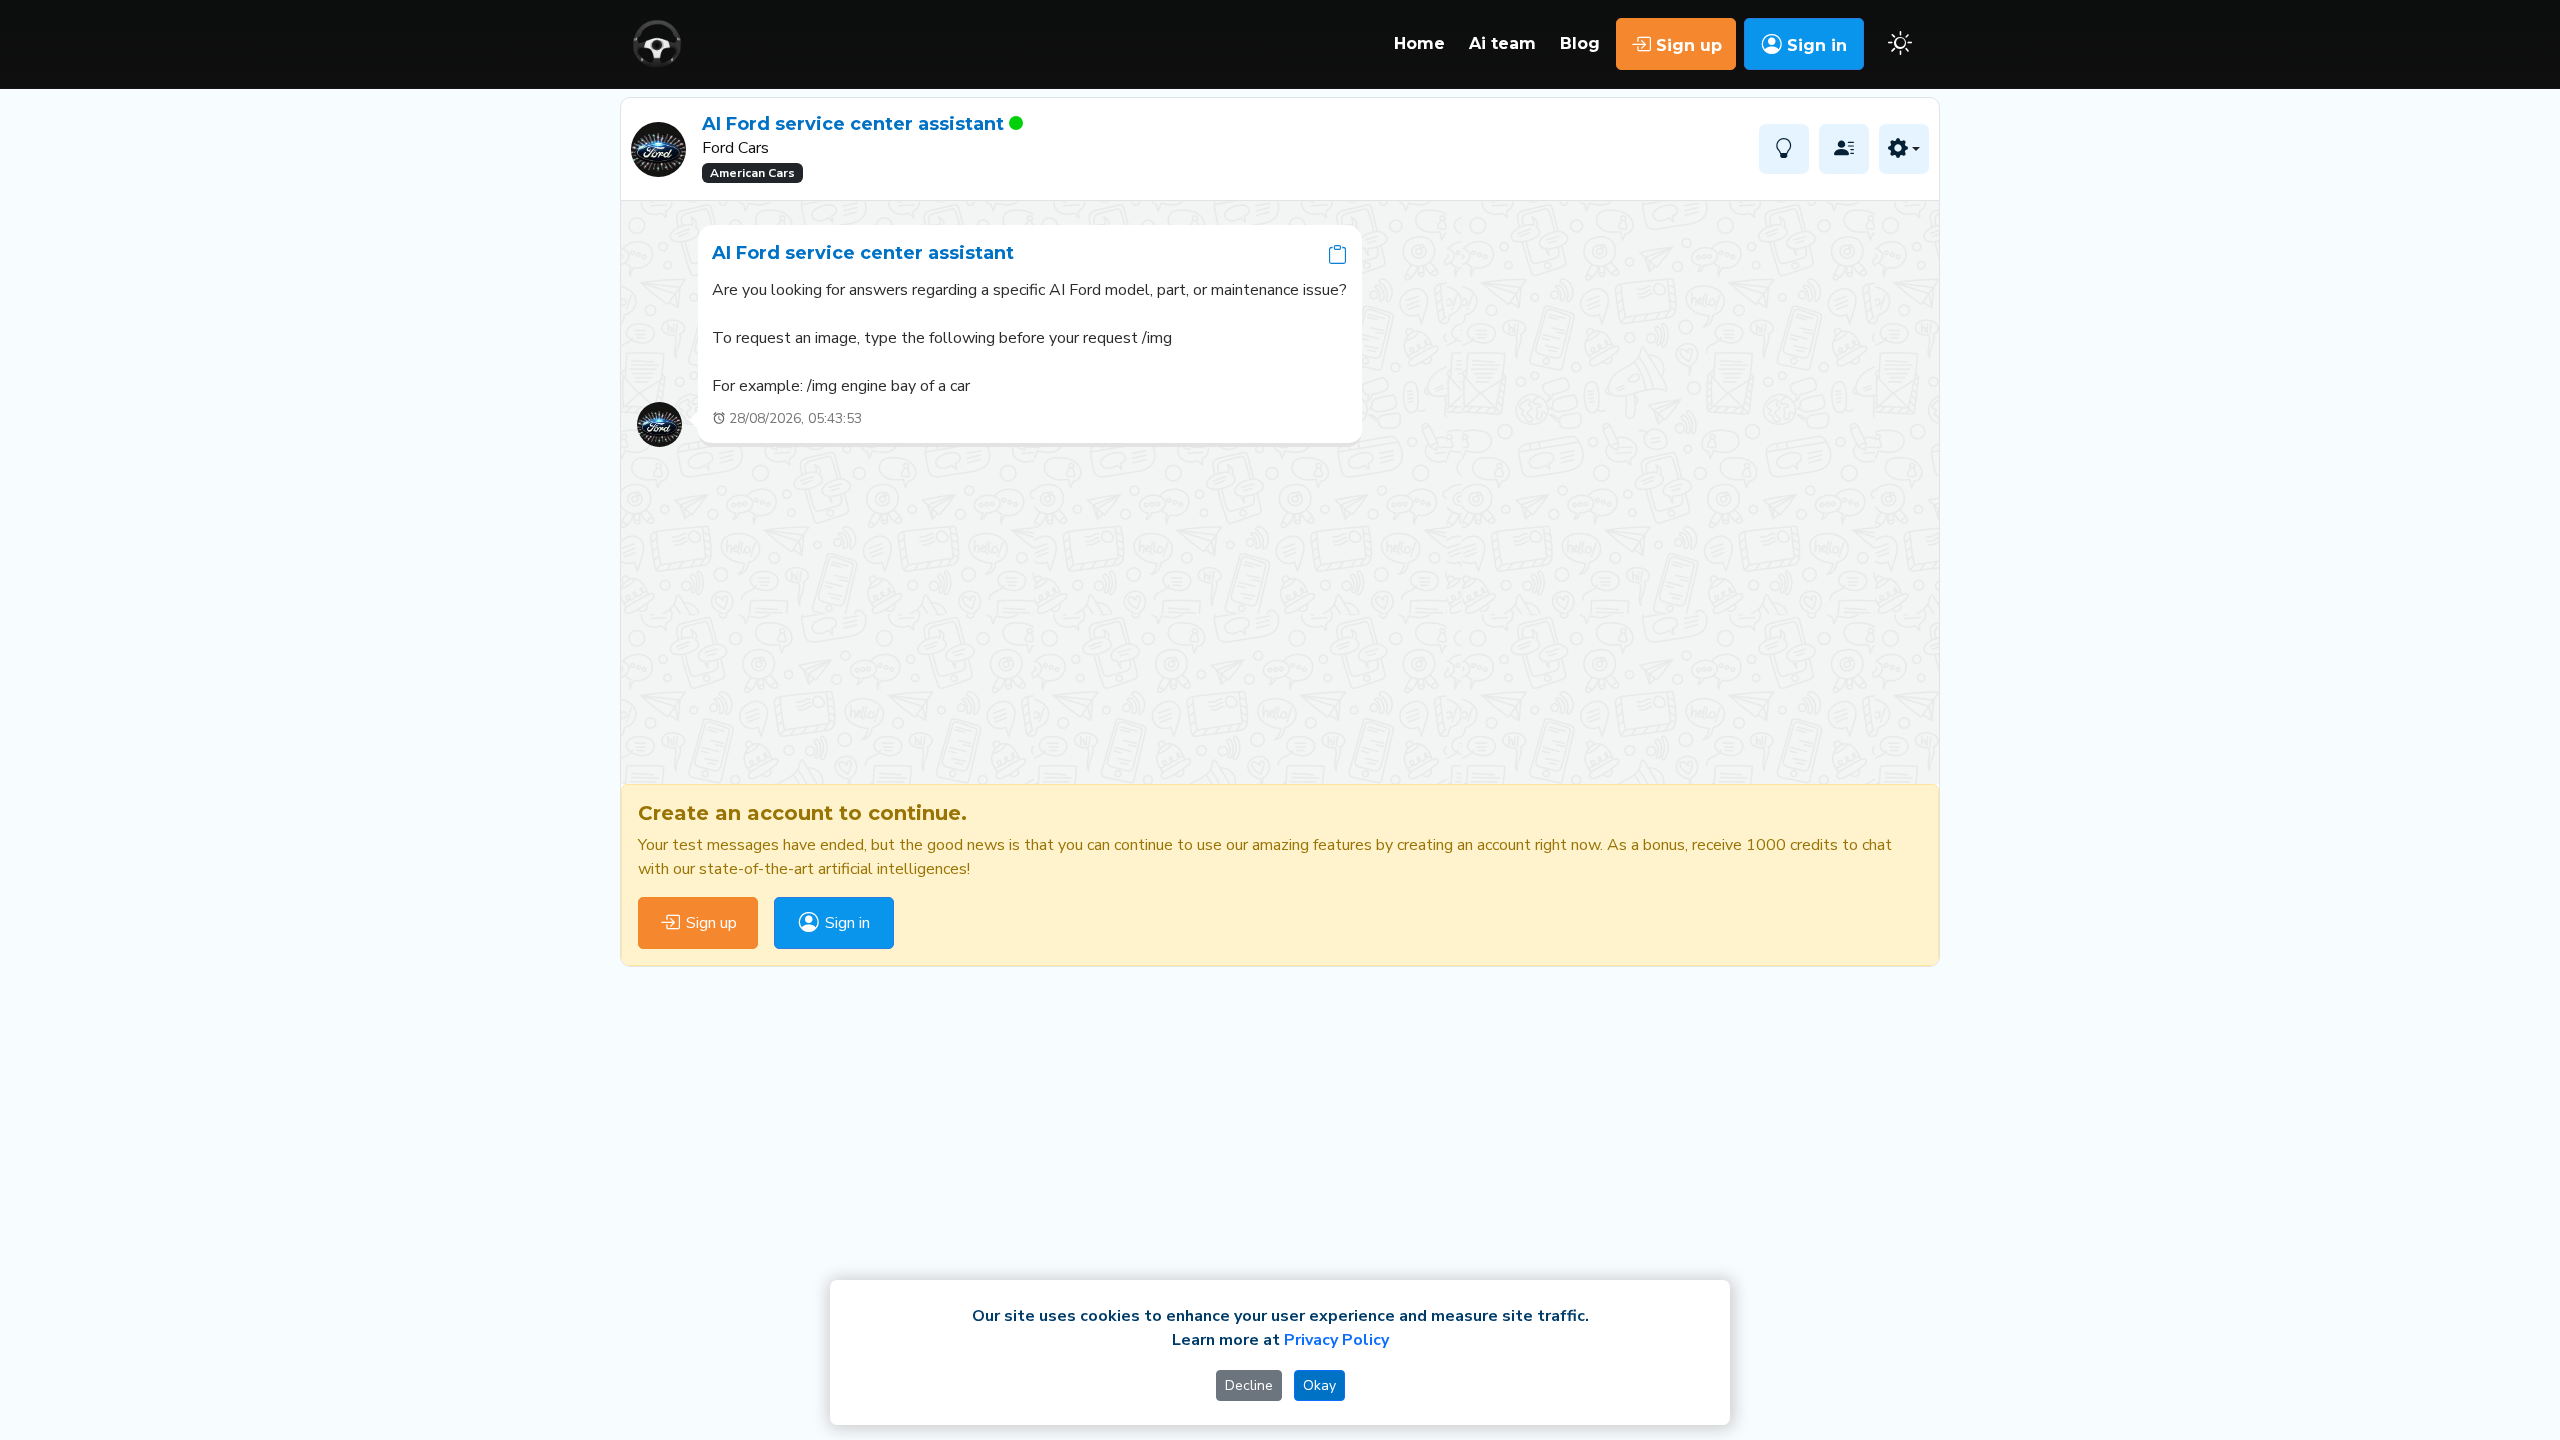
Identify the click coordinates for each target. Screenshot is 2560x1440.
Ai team (1502, 43)
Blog (1580, 43)
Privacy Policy (1336, 1340)
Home (1419, 43)
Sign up (1686, 45)
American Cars (752, 173)
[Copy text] (1337, 253)
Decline (1249, 1385)
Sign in (1814, 45)
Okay (1319, 1385)
